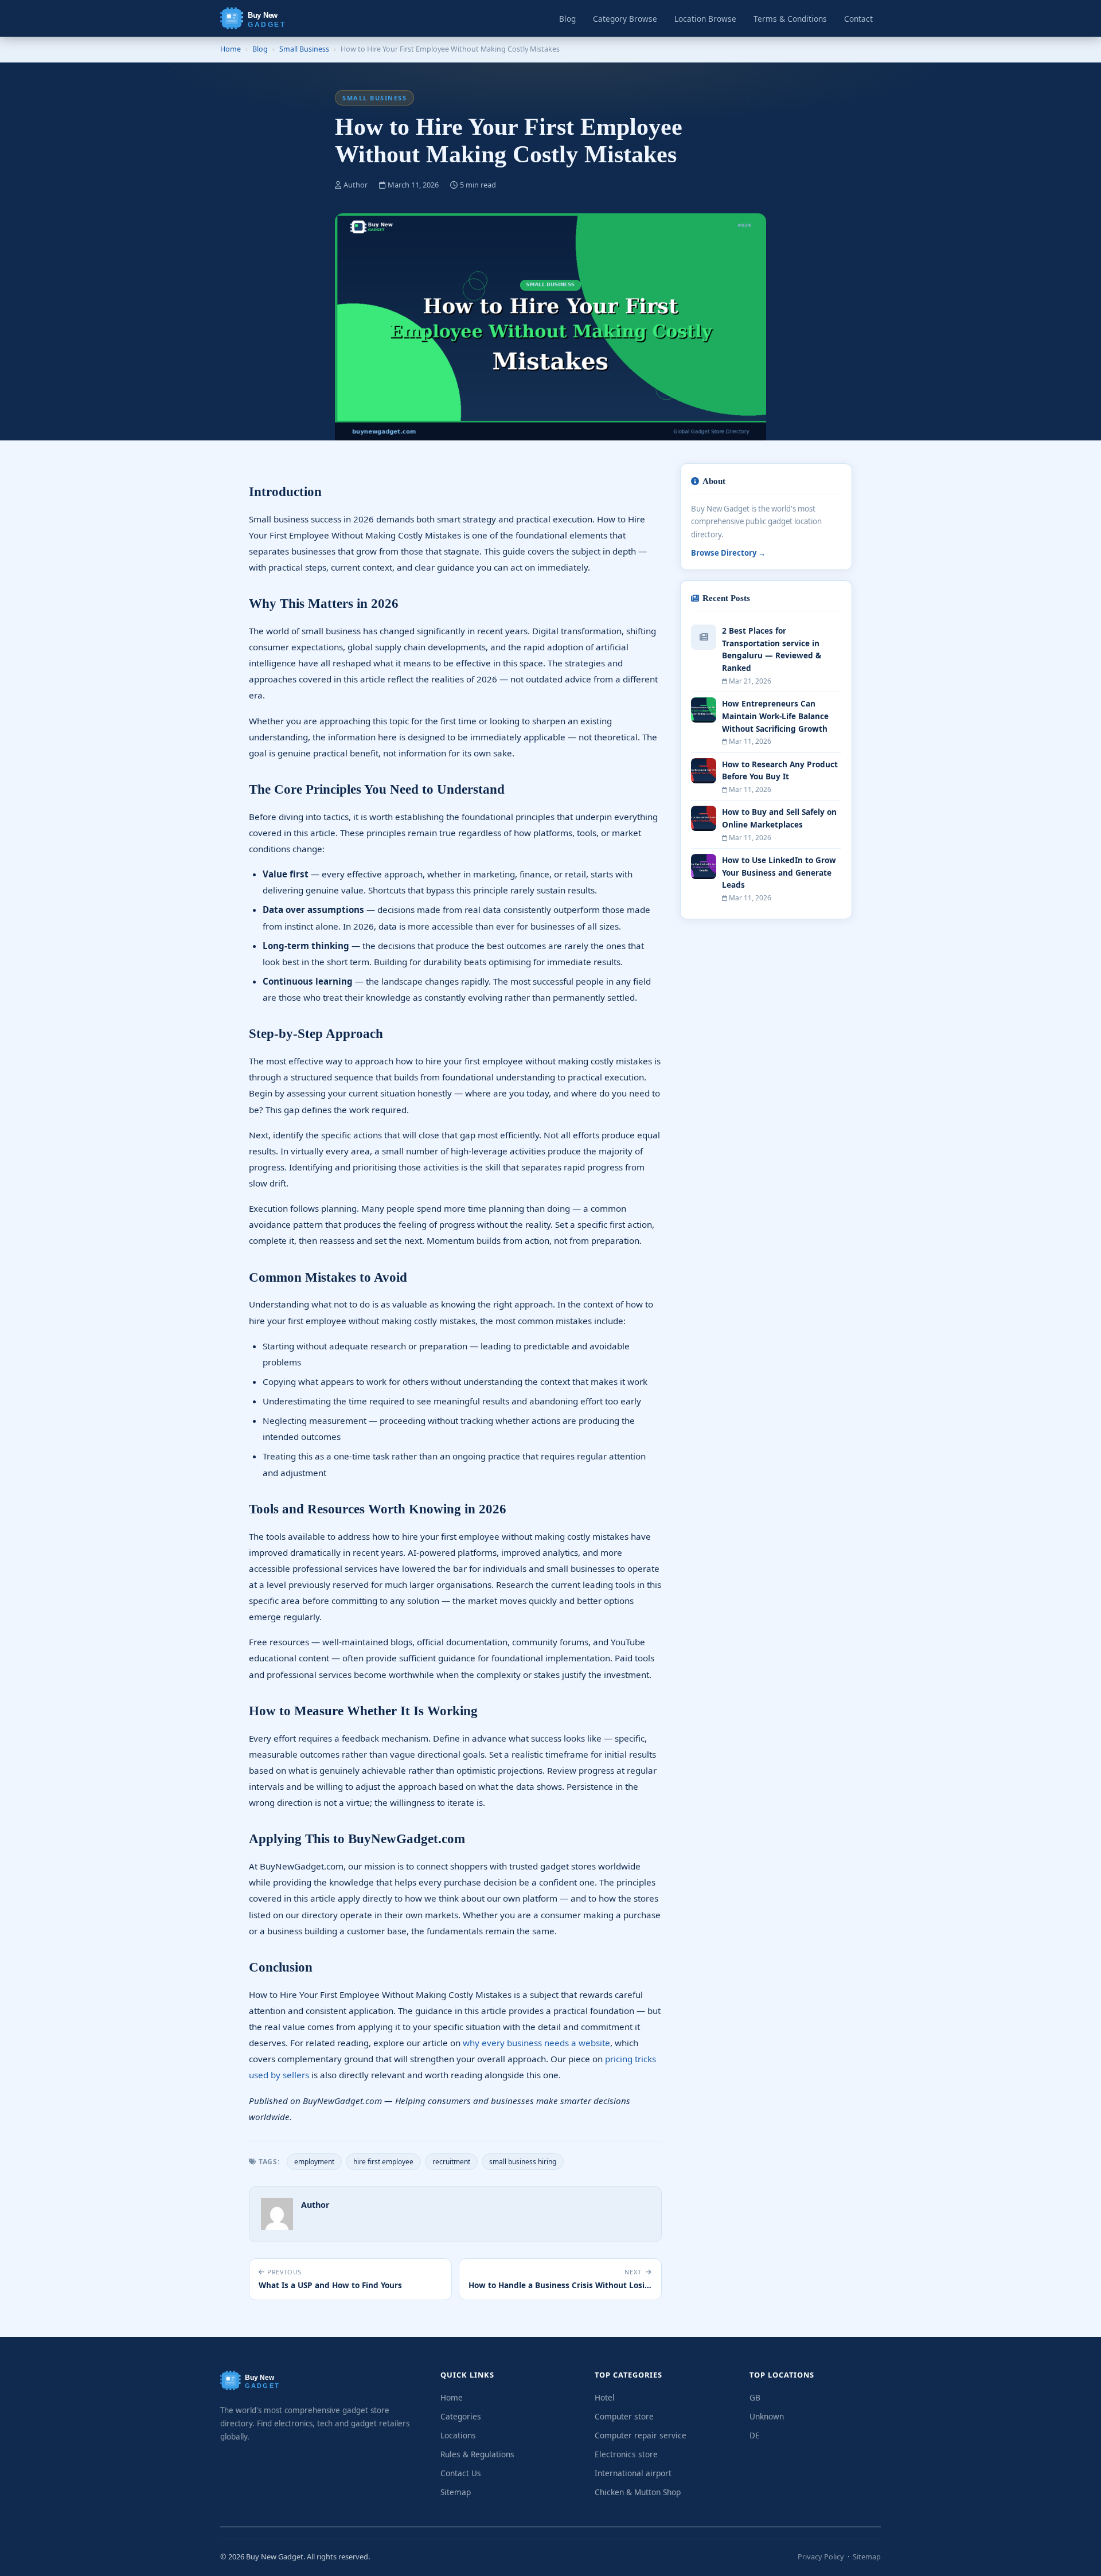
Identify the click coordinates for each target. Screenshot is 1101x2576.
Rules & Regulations (477, 2454)
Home (231, 49)
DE (755, 2435)
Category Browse (625, 19)
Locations (458, 2435)
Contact (858, 19)
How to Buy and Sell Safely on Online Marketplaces (779, 818)
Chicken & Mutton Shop (638, 2492)
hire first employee (383, 2162)
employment (314, 2162)
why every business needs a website (536, 2043)
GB (755, 2397)
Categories (461, 2416)
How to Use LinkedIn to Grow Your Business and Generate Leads (779, 873)
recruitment (451, 2162)
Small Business (304, 49)
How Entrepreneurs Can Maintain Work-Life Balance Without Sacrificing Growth (775, 716)
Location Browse (705, 19)
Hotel (605, 2397)
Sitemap (456, 2492)
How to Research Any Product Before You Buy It (780, 770)
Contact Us (461, 2473)
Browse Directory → (728, 553)
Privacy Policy (821, 2557)
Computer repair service (641, 2435)
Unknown (767, 2416)
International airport (633, 2473)
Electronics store (626, 2454)
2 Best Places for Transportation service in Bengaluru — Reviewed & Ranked (772, 649)
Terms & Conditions (790, 19)
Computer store (624, 2416)
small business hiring (523, 2162)
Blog (567, 19)
